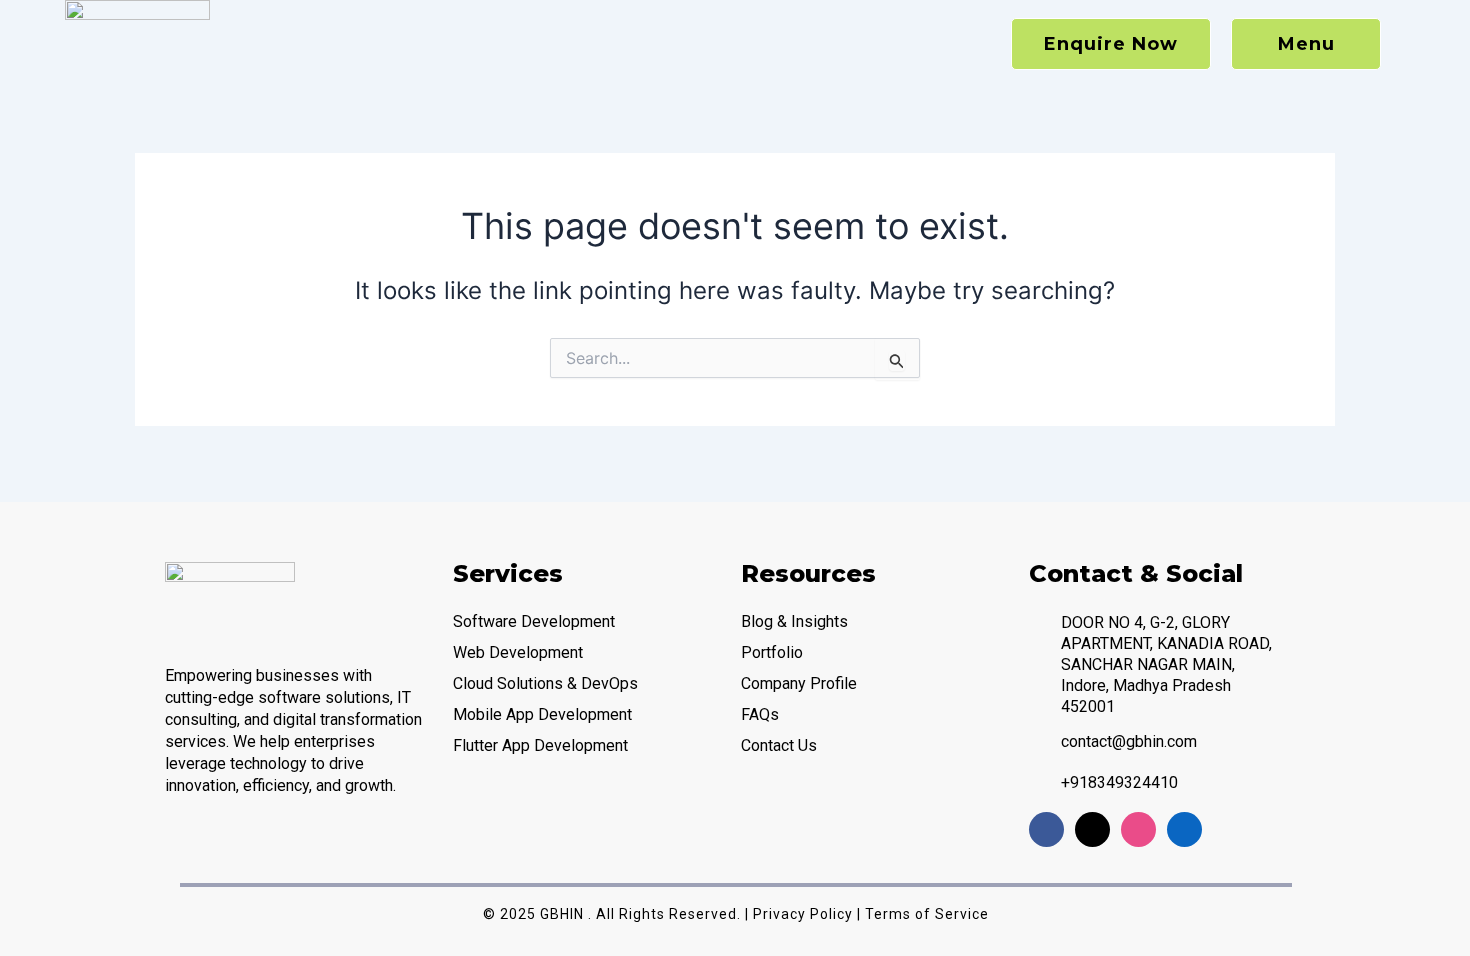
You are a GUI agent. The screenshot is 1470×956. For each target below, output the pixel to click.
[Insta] (1138, 829)
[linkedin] (1184, 829)
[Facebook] (1046, 829)
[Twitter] (1092, 829)
